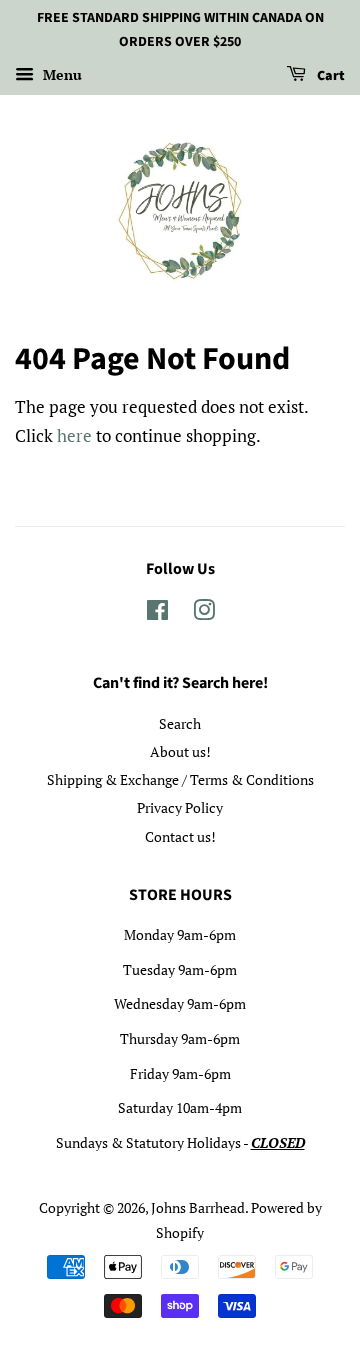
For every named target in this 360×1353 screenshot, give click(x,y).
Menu (60, 74)
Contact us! (180, 836)
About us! (180, 751)
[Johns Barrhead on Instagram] (204, 613)
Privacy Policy (180, 807)
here (74, 435)
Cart (329, 76)
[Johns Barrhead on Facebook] (157, 613)
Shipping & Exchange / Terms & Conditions (180, 779)
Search (180, 723)
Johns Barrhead (198, 1207)
